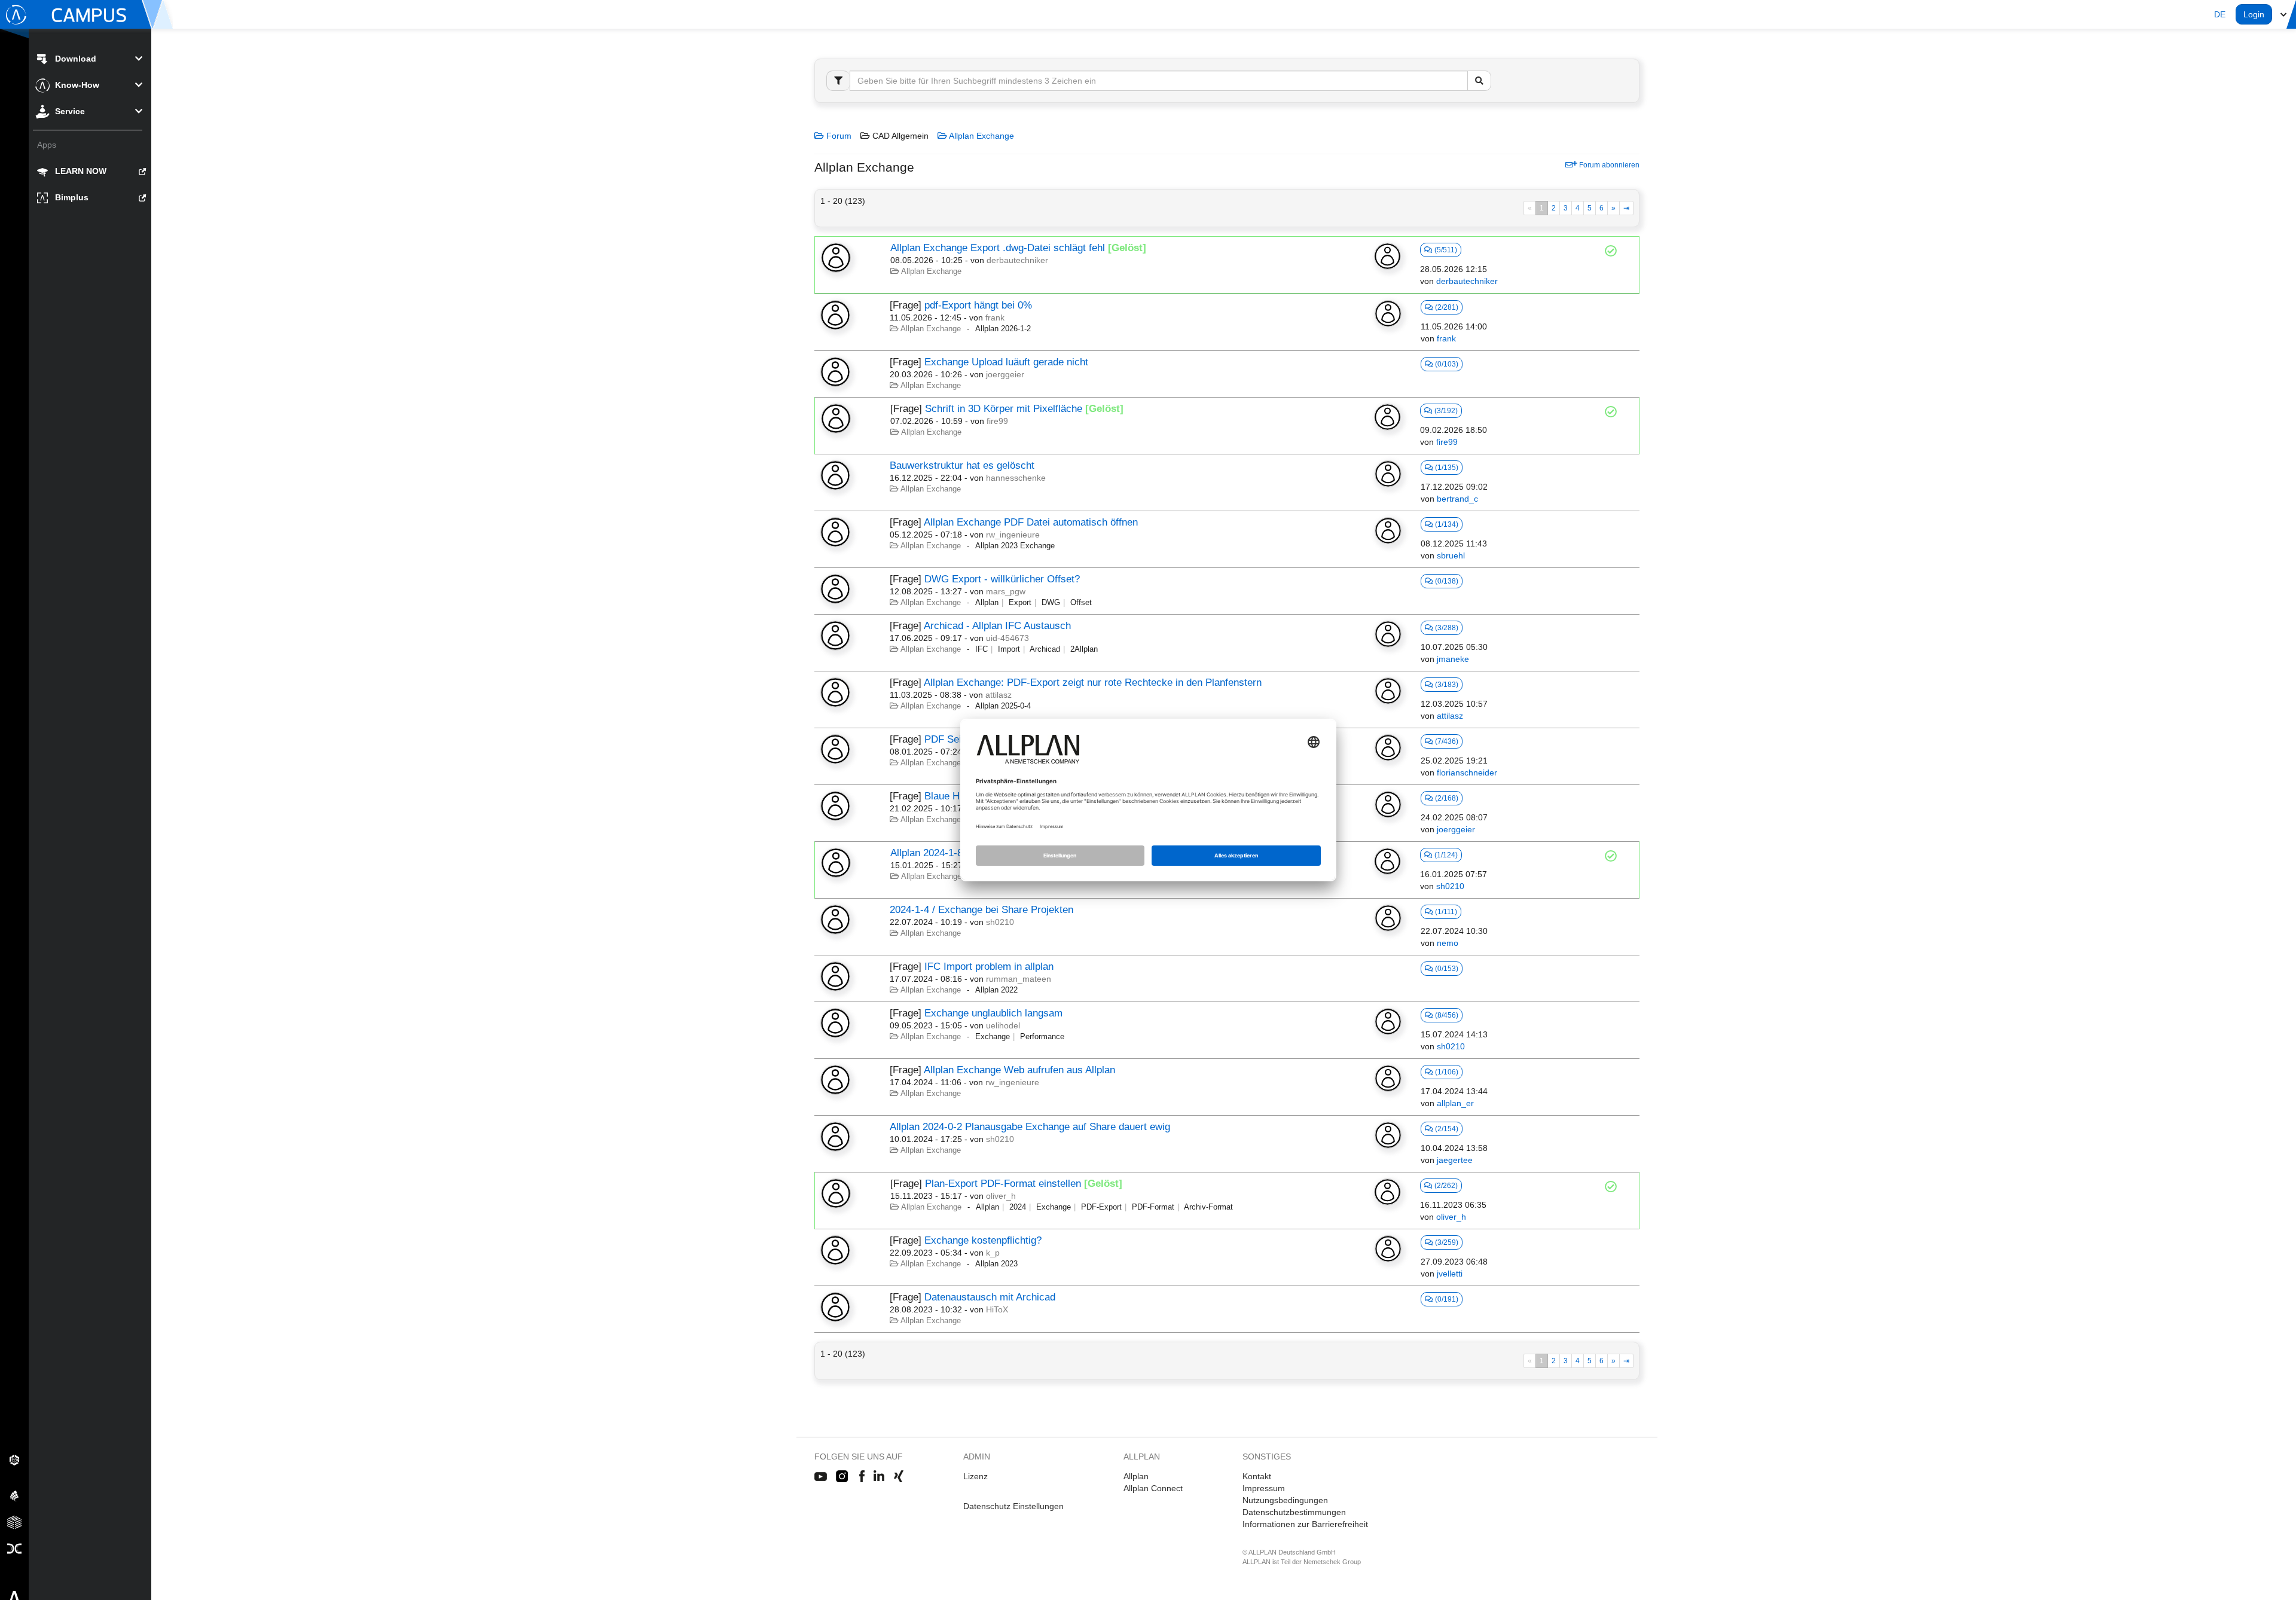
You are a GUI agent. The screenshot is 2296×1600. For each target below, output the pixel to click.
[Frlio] (14, 1522)
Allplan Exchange (981, 136)
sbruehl (1451, 555)
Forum (838, 136)
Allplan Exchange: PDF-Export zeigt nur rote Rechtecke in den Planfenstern (1093, 683)
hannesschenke (1016, 478)
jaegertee (1455, 1160)
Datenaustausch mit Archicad (990, 1297)
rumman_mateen (1019, 979)
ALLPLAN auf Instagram (843, 1477)
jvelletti (1450, 1274)
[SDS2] (14, 1459)
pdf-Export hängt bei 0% (978, 305)
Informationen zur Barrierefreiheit (1305, 1524)
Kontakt (1257, 1476)
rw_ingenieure (1013, 535)
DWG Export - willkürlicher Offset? (1002, 579)
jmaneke (1453, 659)
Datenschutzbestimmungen (1294, 1512)
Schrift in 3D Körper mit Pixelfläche (1004, 409)
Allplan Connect (1153, 1488)
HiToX (997, 1309)
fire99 (997, 421)
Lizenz (976, 1476)
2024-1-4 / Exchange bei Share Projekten (981, 910)
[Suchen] (1479, 81)
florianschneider (1467, 772)
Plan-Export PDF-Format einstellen (1003, 1184)
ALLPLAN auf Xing (899, 1477)
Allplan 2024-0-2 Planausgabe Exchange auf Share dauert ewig (1030, 1127)
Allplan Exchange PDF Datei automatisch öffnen (1031, 522)
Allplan (1136, 1476)
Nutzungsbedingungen (1285, 1500)
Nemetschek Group (1332, 1562)
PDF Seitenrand (960, 739)
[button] (2220, 14)
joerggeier (1005, 374)
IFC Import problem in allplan (989, 967)
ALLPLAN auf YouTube (821, 1477)
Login (2254, 14)
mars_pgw (1006, 591)
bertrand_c (1457, 499)
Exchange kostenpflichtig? (983, 1240)
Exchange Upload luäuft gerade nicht (1006, 362)
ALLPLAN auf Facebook (862, 1477)
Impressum (1264, 1488)
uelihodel (1003, 1025)
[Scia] (14, 1495)
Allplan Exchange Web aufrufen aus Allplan (1019, 1070)
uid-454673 (1007, 638)
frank (995, 317)
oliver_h (1001, 1196)
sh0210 (1450, 886)
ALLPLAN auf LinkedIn (879, 1477)
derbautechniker (1017, 260)
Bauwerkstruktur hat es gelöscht (962, 465)
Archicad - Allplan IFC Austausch (997, 626)
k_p (993, 1253)
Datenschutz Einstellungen (1013, 1506)
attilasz (999, 695)
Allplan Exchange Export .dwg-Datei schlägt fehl (998, 248)
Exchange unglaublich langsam (993, 1013)
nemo (1448, 943)
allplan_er (1455, 1103)
